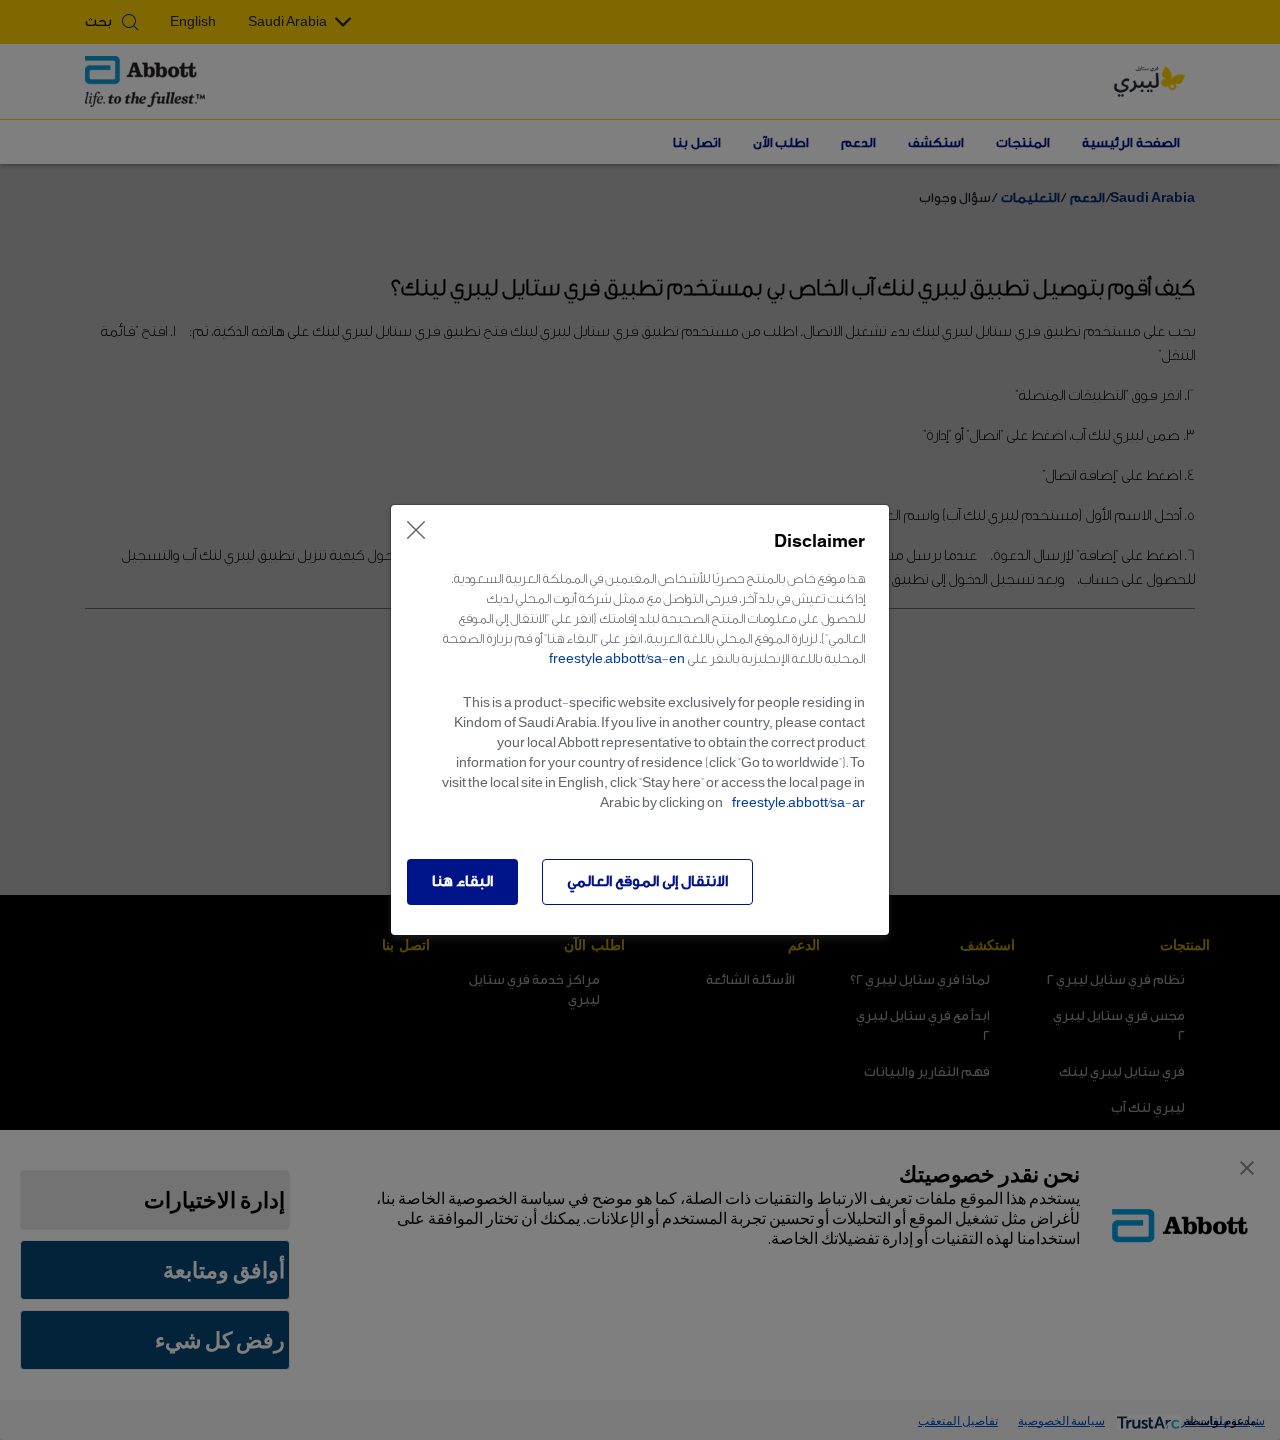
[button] (462, 882)
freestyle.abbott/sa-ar (798, 802)
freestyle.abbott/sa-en (617, 658)
